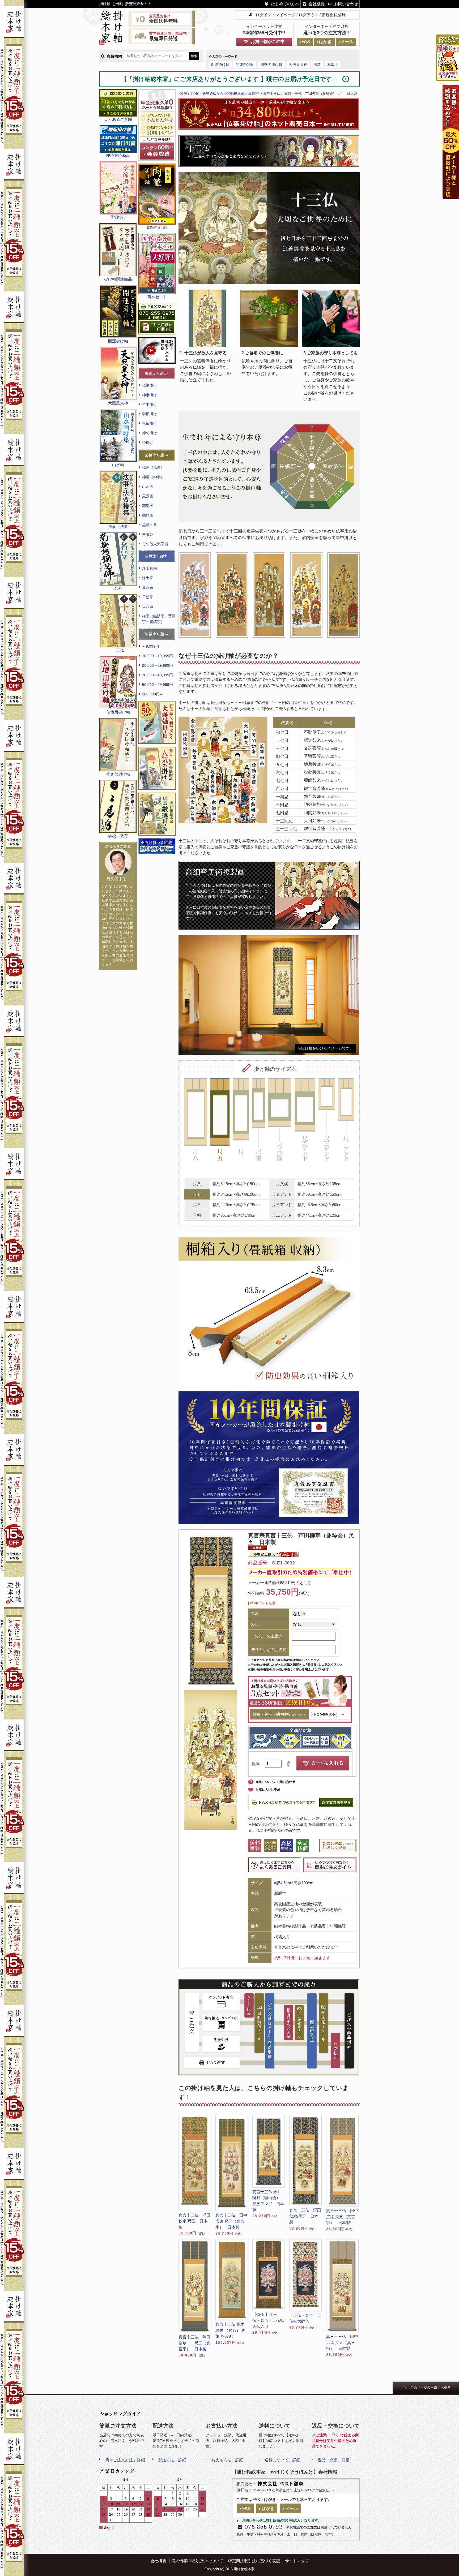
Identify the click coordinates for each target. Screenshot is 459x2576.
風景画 (148, 496)
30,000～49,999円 (158, 675)
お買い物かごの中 (268, 42)
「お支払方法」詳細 (225, 2460)
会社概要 (317, 4)
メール (347, 42)
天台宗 (148, 607)
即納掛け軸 (220, 64)
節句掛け (150, 433)
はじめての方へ (285, 4)
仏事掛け (150, 385)
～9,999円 (151, 646)
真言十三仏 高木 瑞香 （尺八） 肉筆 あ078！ (230, 2330)
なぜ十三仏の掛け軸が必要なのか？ (228, 656)
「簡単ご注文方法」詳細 (123, 2460)
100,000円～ (153, 694)
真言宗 (148, 587)
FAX (306, 42)
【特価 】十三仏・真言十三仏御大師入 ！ (268, 2320)
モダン (148, 534)
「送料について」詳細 (280, 2460)
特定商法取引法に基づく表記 (254, 2561)
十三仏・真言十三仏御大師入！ (305, 2318)
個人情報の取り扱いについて (197, 2561)
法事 (317, 64)
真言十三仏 (272, 94)
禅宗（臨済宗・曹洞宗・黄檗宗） (159, 619)
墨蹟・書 (150, 525)
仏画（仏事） (153, 467)
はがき (325, 42)
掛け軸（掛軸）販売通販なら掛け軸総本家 (211, 94)
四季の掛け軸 (271, 64)
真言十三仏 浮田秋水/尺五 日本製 (194, 2221)
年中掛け (150, 405)
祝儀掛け (150, 423)
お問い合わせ (346, 4)
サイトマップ (297, 2561)
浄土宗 (148, 578)
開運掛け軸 (245, 64)
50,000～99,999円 (158, 685)
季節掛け (150, 414)
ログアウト (309, 15)
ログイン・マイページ (275, 15)
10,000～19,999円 (158, 656)
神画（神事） (153, 477)
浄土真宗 (150, 568)
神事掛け (150, 395)
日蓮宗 (148, 597)
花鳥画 (148, 506)
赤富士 (333, 64)
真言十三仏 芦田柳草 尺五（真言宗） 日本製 (194, 2343)
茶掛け (148, 442)
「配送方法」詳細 (170, 2460)
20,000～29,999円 (158, 665)
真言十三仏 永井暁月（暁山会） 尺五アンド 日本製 (268, 2201)
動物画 (148, 515)
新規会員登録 (334, 15)
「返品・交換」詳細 (332, 2460)
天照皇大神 (298, 64)
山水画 (148, 487)
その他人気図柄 (155, 544)
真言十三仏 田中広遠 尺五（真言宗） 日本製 (231, 2221)
